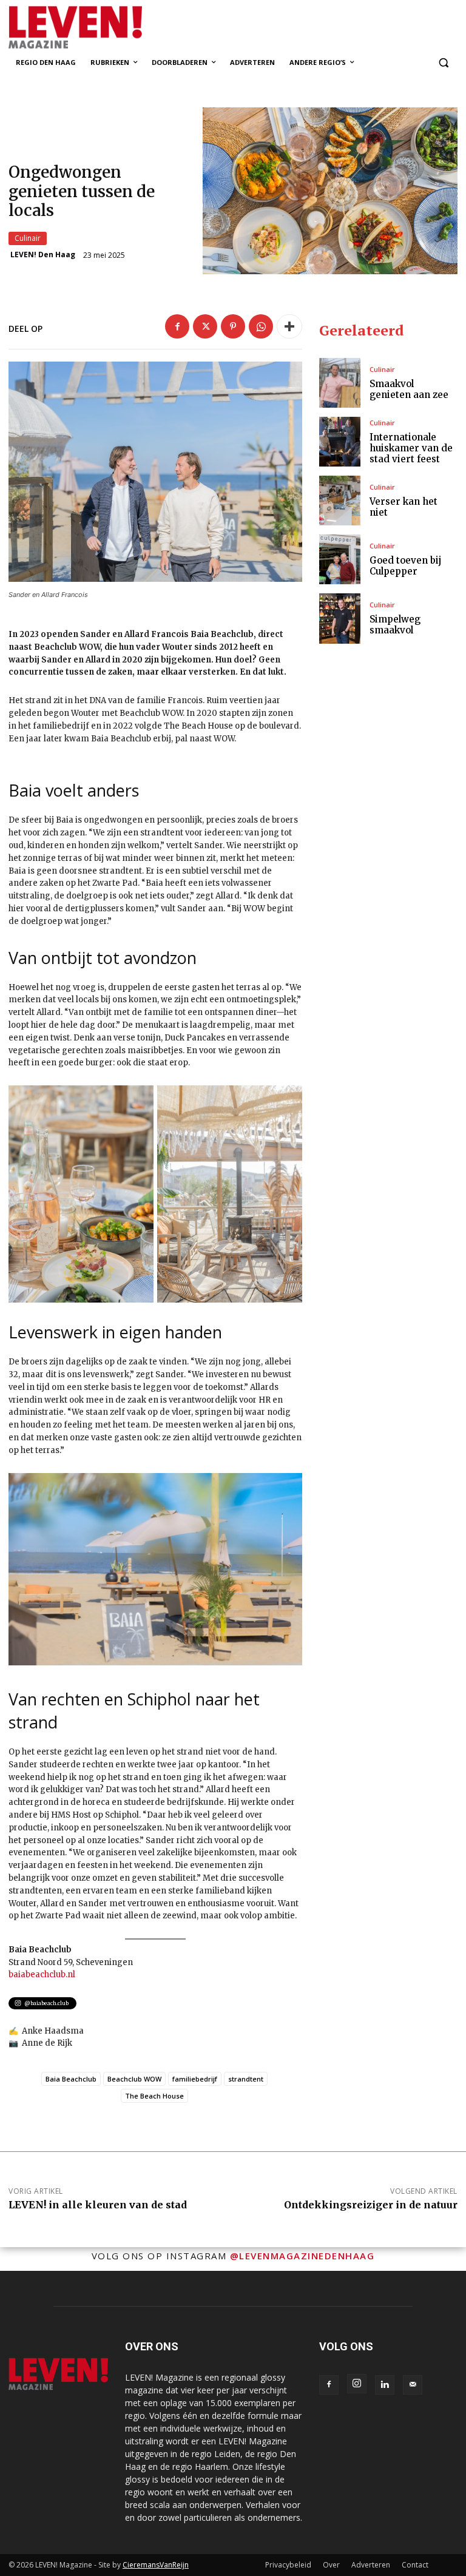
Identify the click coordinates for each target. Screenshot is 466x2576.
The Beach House (154, 2096)
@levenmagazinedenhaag (302, 2256)
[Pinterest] (233, 326)
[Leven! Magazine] (91, 28)
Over (331, 2565)
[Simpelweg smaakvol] (340, 618)
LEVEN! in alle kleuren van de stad (98, 2205)
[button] (443, 63)
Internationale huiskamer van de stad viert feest (411, 448)
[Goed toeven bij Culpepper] (340, 559)
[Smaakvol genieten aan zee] (340, 383)
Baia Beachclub (71, 2079)
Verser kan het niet (404, 507)
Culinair (28, 238)
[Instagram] (357, 2384)
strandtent (246, 2079)
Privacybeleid (288, 2565)
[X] (205, 326)
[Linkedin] (385, 2385)
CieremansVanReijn (156, 2565)
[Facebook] (177, 326)
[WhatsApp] (261, 326)
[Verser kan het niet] (340, 501)
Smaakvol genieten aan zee (409, 389)
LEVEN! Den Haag (43, 255)
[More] (289, 326)
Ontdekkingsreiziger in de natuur (371, 2205)
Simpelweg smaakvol (395, 625)
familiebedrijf (195, 2079)
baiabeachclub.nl (42, 1974)
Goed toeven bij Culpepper (405, 566)
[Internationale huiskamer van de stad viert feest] (340, 442)
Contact (415, 2565)
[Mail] (413, 2385)
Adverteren (371, 2565)
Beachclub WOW (134, 2079)
